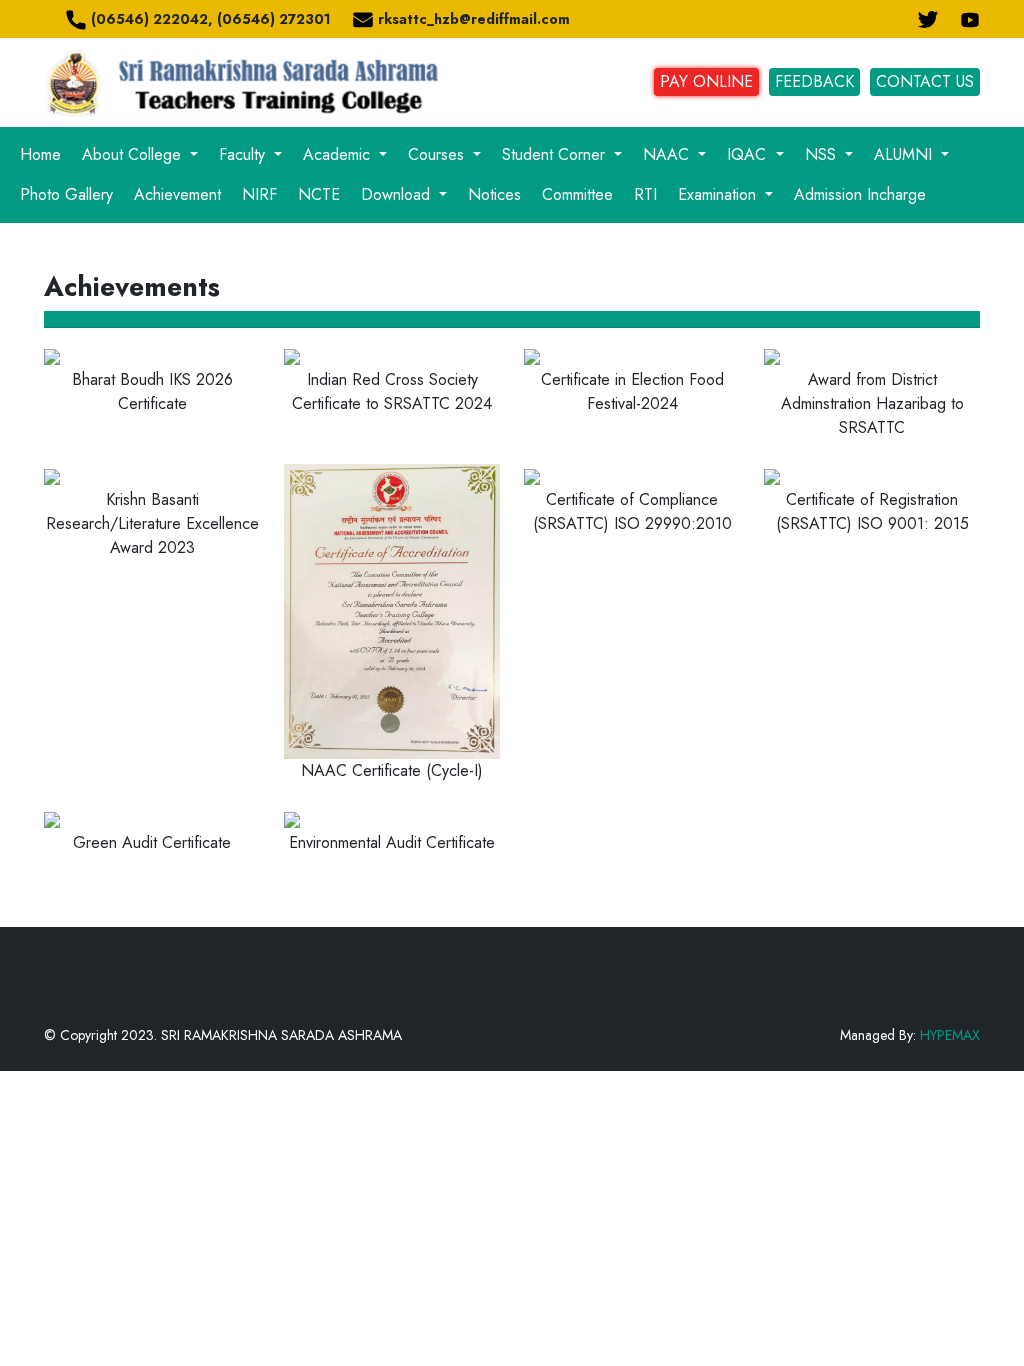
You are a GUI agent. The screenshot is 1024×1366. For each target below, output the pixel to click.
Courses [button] (438, 154)
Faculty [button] (244, 154)
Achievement (177, 194)
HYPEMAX (950, 1035)
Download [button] (398, 194)
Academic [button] (339, 154)
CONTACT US (925, 81)
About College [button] (134, 154)
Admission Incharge (860, 194)
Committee (577, 194)
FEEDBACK (814, 81)
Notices (494, 194)
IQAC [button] (749, 154)
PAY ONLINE (706, 81)
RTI (645, 194)
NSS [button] (823, 154)
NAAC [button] (668, 154)
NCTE (319, 194)
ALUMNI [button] (905, 154)
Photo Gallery (66, 194)
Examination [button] (719, 194)
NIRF (259, 194)
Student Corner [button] (556, 154)
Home (40, 154)
